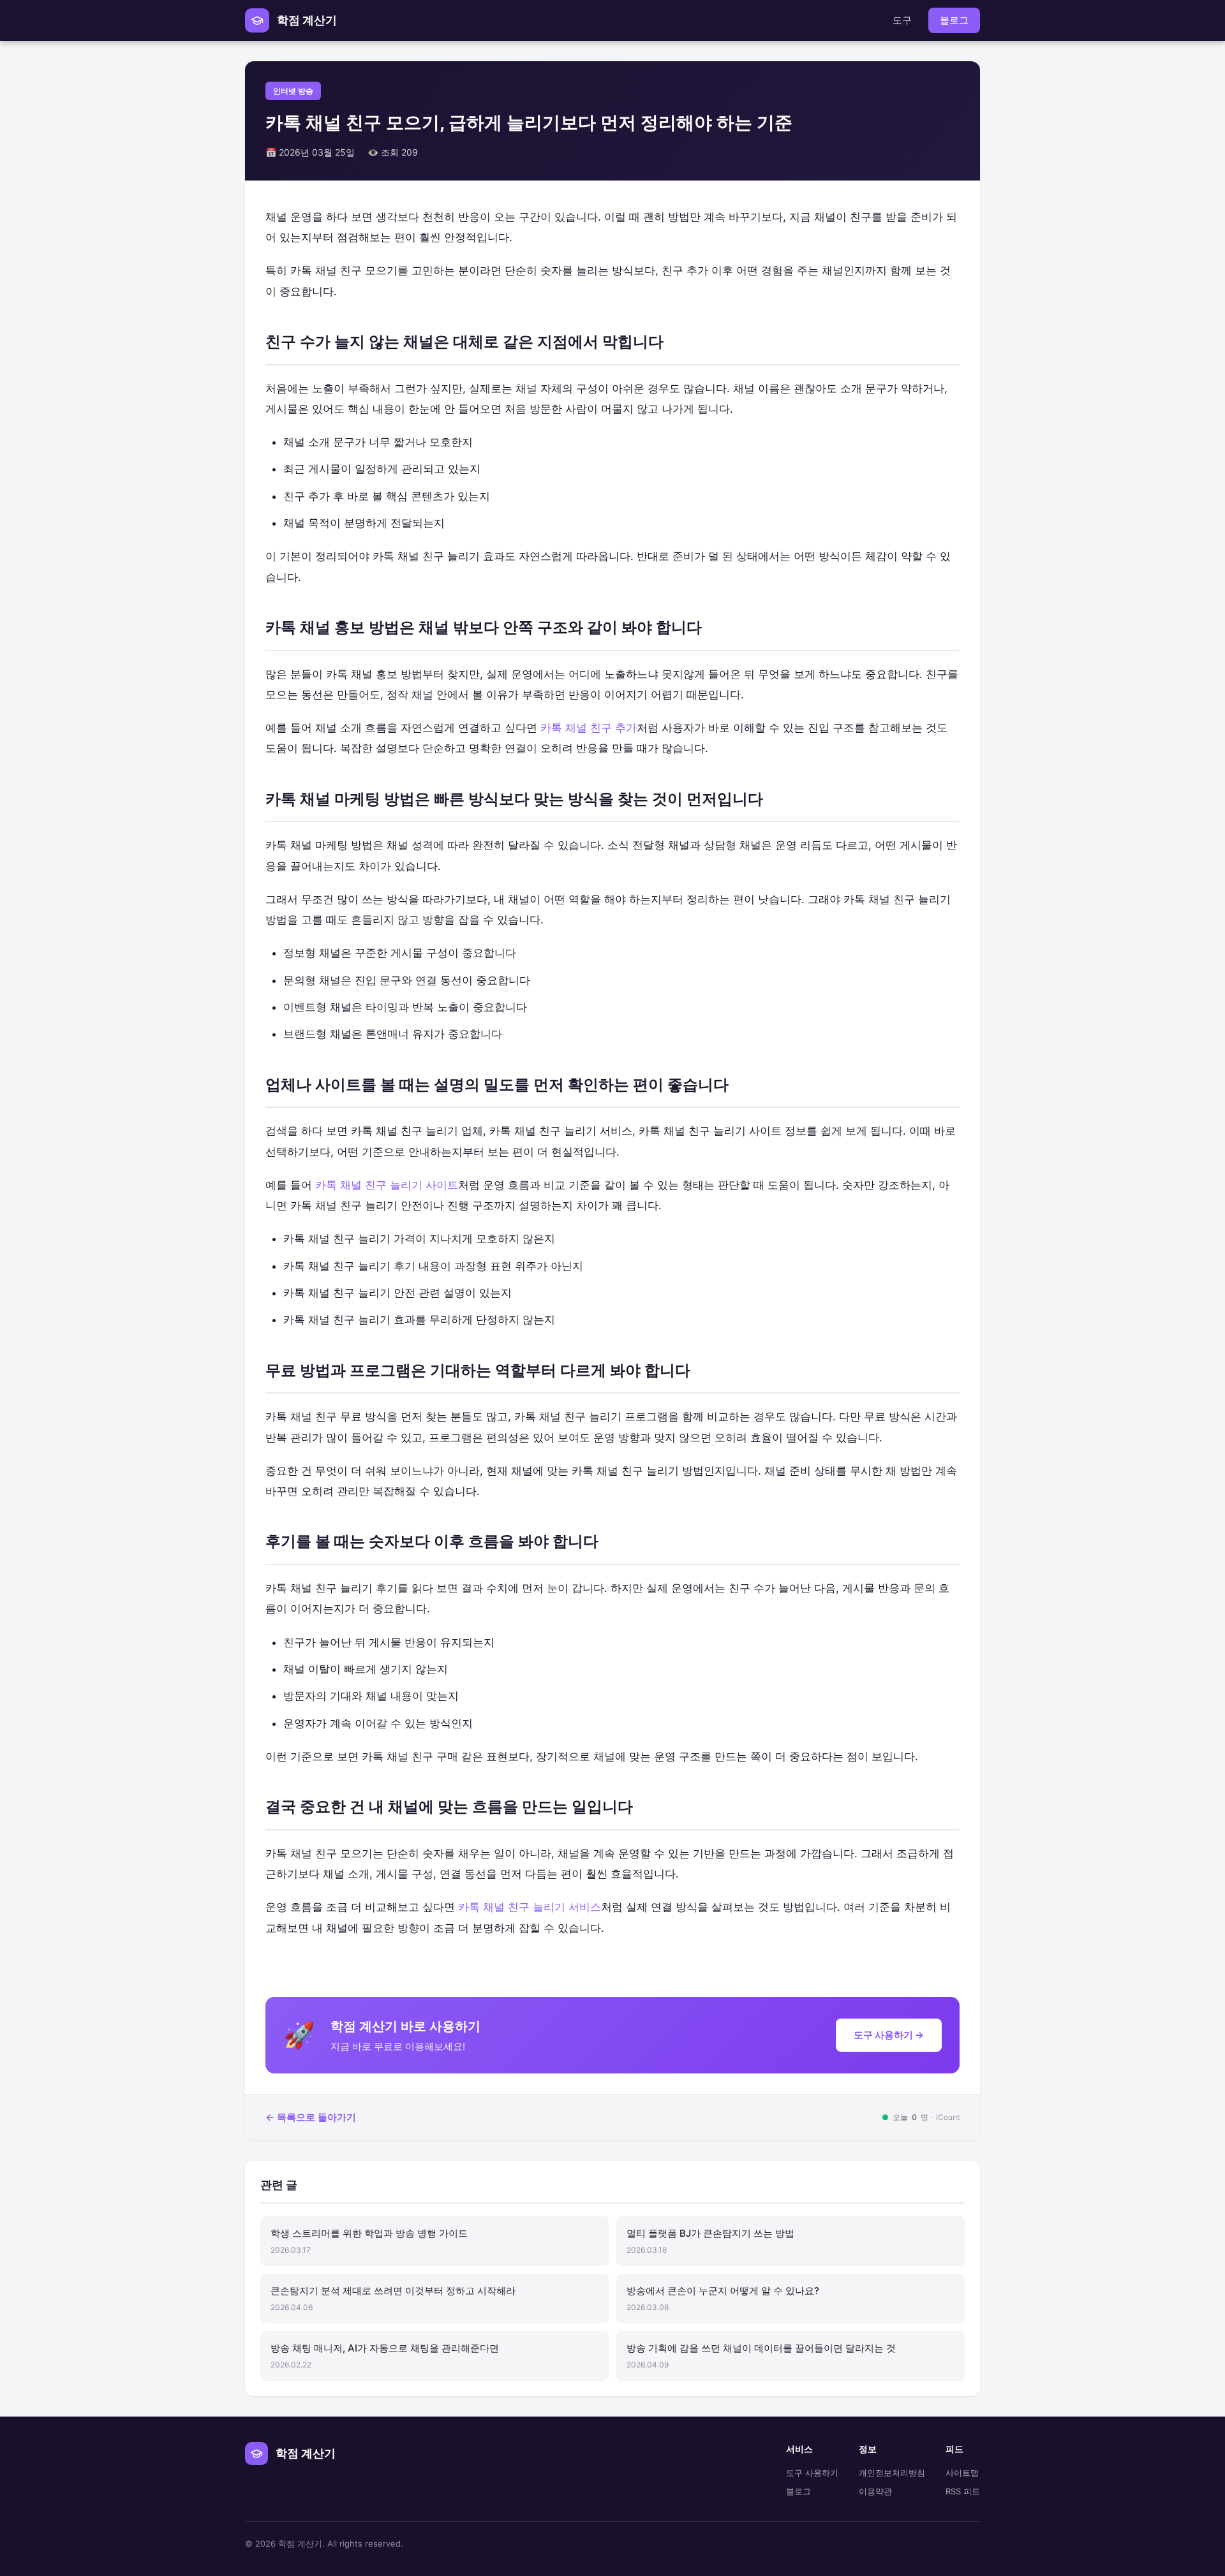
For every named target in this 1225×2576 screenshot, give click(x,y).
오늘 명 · (921, 2117)
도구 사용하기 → (889, 2035)
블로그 (954, 20)
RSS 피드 (963, 2491)
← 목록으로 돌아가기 (311, 2117)
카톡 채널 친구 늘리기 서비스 (530, 1907)
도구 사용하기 (812, 2473)
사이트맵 (962, 2473)
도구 (902, 20)
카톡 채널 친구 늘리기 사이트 (387, 1185)
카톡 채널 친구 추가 (589, 728)
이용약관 (875, 2491)
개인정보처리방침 (892, 2473)
